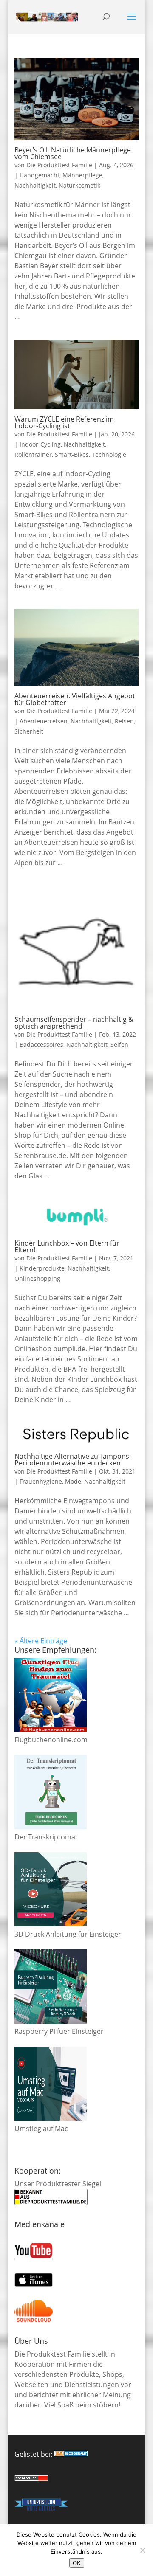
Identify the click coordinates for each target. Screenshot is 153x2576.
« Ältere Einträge (41, 1641)
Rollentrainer (33, 454)
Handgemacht (40, 175)
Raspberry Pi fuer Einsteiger (59, 2031)
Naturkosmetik (79, 185)
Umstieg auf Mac (41, 2129)
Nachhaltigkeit (35, 185)
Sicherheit (29, 731)
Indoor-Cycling (40, 444)
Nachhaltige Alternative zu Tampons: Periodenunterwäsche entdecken (73, 1460)
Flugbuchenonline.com (51, 1740)
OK (77, 2563)
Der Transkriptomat (46, 1837)
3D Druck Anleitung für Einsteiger (68, 1934)
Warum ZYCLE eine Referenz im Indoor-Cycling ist (64, 422)
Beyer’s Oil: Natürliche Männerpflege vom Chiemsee (73, 153)
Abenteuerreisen (44, 721)
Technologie (109, 454)
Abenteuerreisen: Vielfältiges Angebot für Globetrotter (75, 699)
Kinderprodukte (42, 1268)
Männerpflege (82, 175)
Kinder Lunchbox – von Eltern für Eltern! (67, 1246)
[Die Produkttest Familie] (71, 2454)
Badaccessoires (41, 1045)
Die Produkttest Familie (59, 165)
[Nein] (142, 2550)
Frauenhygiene (41, 1481)
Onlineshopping (37, 1278)
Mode (73, 1481)
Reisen (124, 721)
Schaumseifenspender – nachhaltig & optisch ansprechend (74, 1023)
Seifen (119, 1045)
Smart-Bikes (72, 454)
